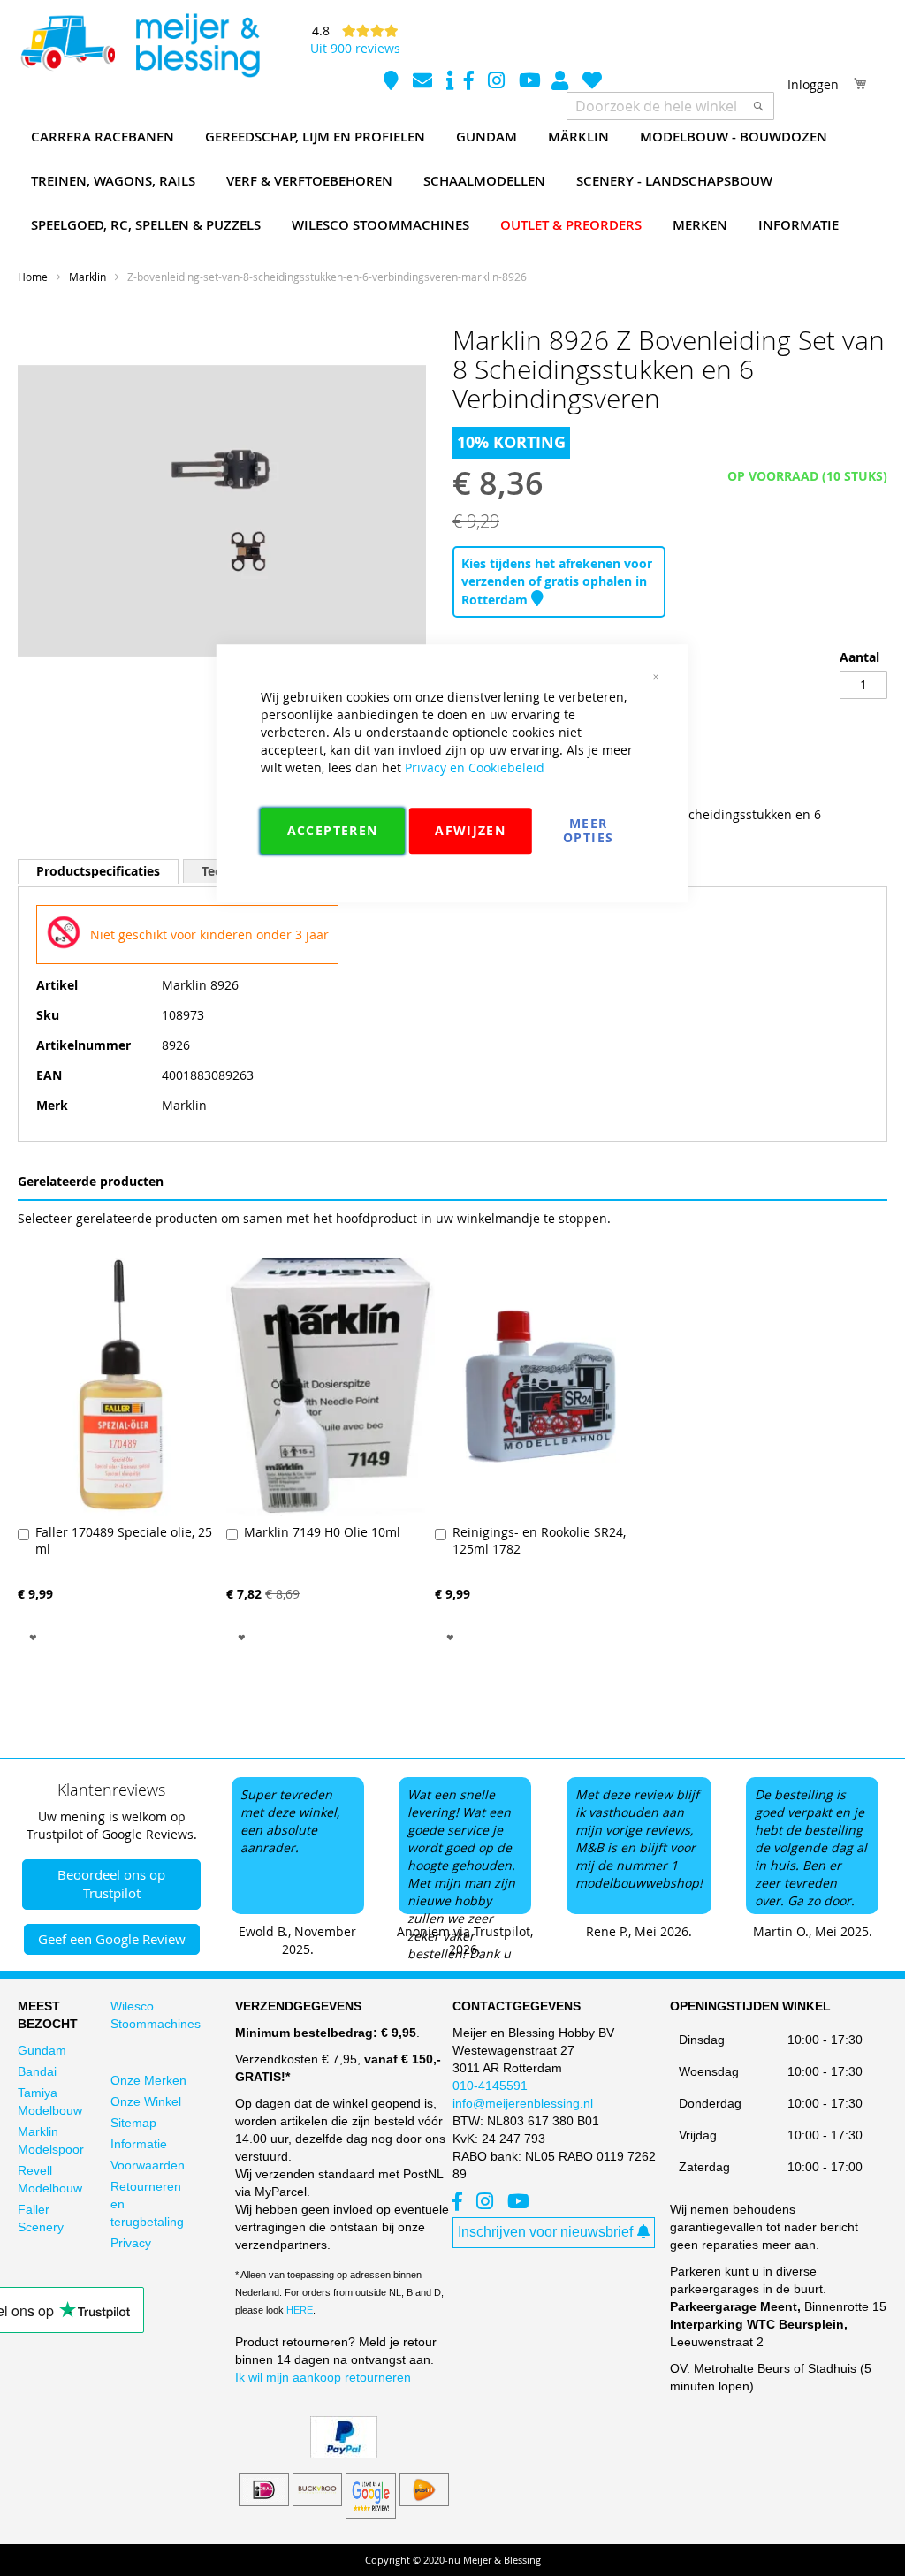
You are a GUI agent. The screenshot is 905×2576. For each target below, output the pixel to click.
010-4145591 (490, 2086)
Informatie (139, 2144)
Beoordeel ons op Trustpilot (111, 1884)
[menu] (452, 181)
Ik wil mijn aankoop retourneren (323, 2377)
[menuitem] (103, 137)
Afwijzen (470, 830)
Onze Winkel (146, 2101)
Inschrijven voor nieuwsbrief (545, 2232)
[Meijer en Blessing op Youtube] (530, 83)
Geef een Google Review (112, 1939)
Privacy (131, 2243)
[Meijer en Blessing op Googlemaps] (393, 83)
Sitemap (133, 2123)
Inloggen (813, 84)
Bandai (37, 2071)
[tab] (98, 871)
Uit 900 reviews (355, 48)
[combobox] (670, 106)
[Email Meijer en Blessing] (424, 83)
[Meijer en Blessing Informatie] (450, 83)
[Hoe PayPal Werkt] (344, 2454)
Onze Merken (148, 2080)
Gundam (42, 2050)
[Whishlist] (592, 83)
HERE (300, 2310)
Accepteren (333, 830)
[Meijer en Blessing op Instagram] (498, 83)
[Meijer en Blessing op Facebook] (471, 83)
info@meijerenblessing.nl (523, 2103)
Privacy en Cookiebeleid (475, 767)
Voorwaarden (148, 2165)
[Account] (562, 83)
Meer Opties (588, 830)
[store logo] (140, 46)
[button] (33, 1636)
